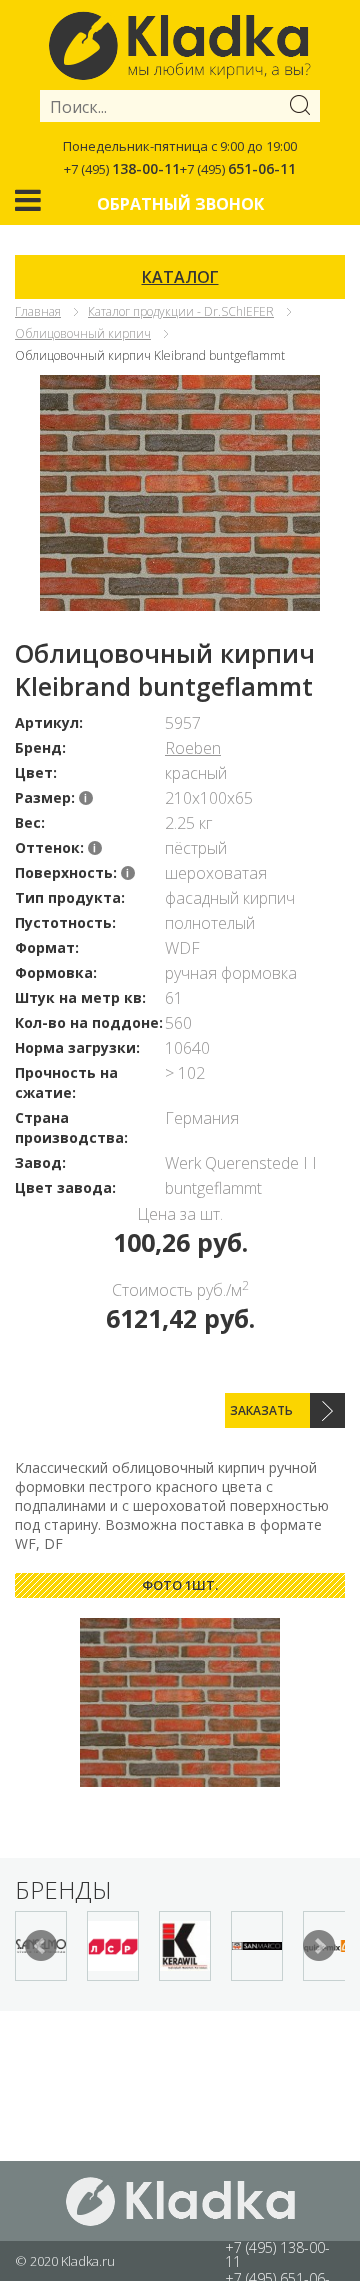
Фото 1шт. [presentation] (180, 1585)
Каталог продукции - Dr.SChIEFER (181, 311)
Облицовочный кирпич (83, 333)
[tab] (180, 1585)
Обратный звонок (180, 204)
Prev (41, 1946)
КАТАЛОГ (180, 277)
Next (319, 1946)
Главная (38, 311)
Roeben (193, 748)
